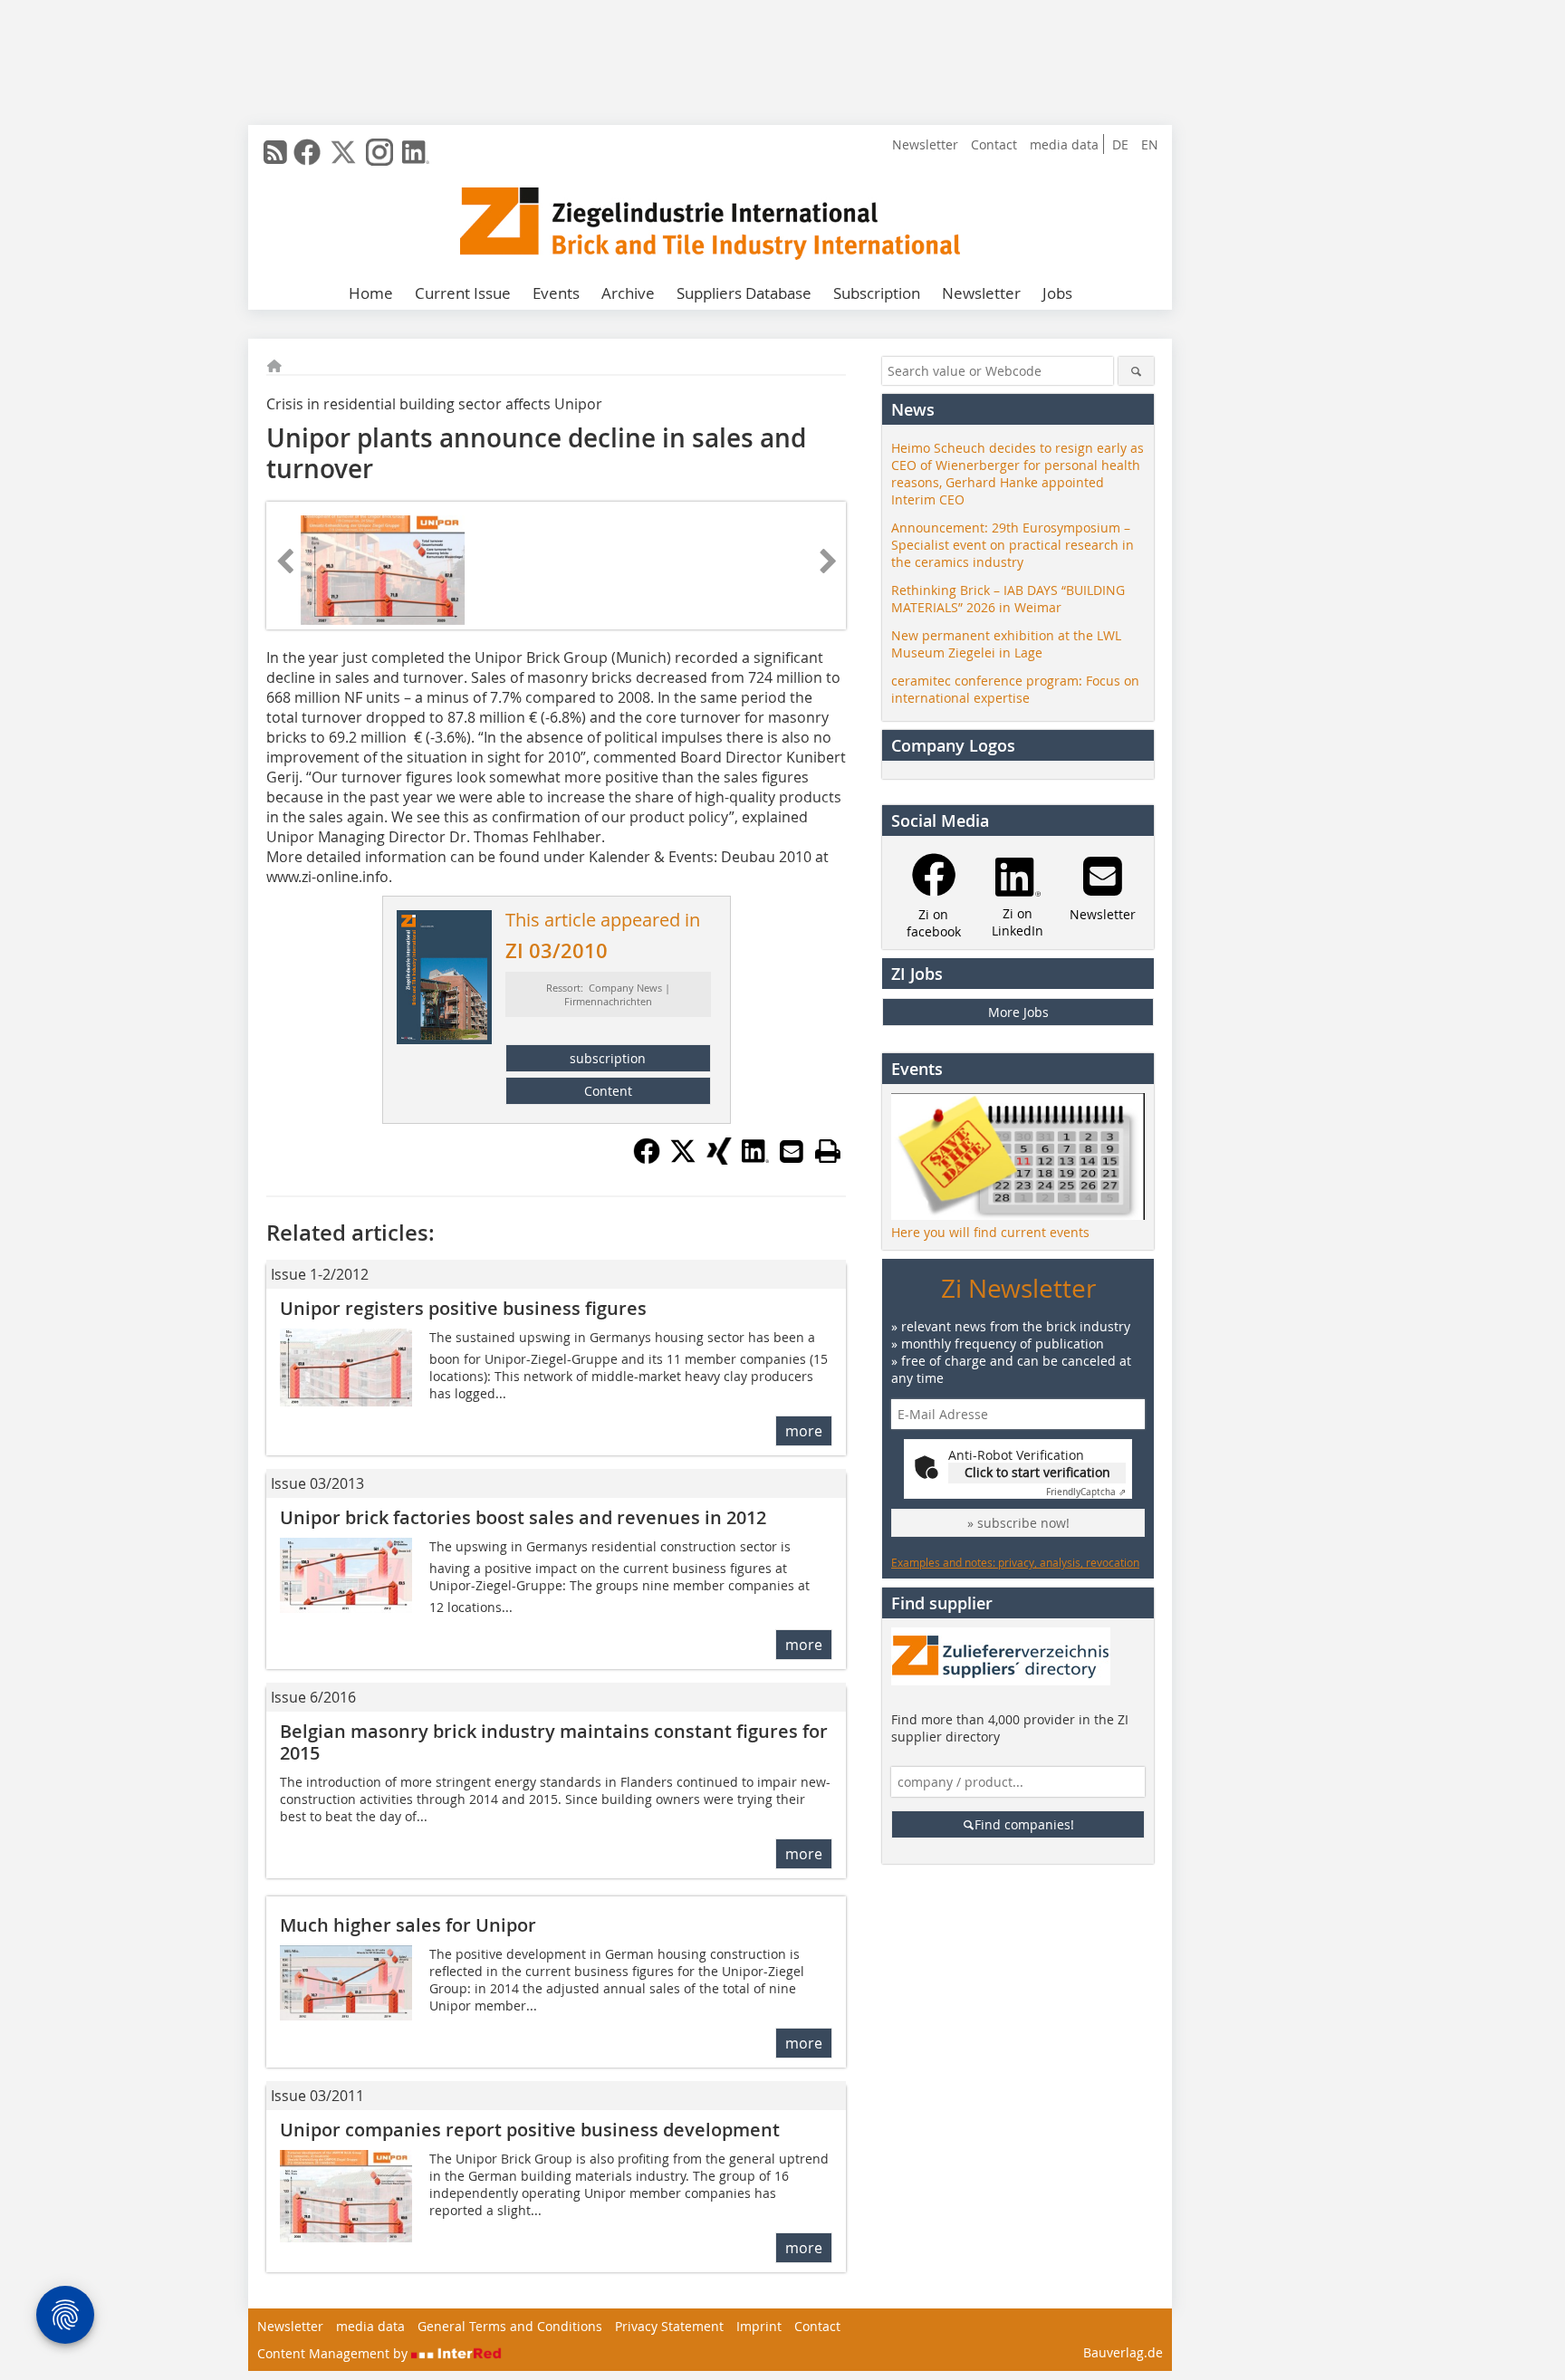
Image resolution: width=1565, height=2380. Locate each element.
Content (608, 1091)
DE (1120, 144)
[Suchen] (1136, 371)
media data (1064, 144)
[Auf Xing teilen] (719, 1159)
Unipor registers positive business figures (463, 1308)
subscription (608, 1058)
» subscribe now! (1018, 1523)
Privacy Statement (669, 2326)
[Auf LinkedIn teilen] (755, 1159)
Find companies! (1024, 1824)
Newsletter (925, 144)
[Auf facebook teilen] (647, 1159)
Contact (994, 144)
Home (371, 293)
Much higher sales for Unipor (408, 1925)
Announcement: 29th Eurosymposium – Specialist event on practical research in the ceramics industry (1013, 545)
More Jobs (1018, 1012)
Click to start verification (1037, 1472)
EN (1150, 144)
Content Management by (334, 2353)
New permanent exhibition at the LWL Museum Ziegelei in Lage (1006, 644)
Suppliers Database (744, 293)
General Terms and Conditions (510, 2326)
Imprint (759, 2326)
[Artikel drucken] (828, 1151)
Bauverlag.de (1123, 2352)
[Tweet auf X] (683, 1159)
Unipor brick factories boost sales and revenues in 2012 (523, 1517)
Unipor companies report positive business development (530, 2130)
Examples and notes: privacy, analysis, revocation (1015, 1562)
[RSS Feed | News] (275, 152)
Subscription (877, 293)
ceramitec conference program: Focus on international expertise (1015, 689)
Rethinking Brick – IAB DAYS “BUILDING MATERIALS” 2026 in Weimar (1008, 599)
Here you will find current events (990, 1232)
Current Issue (463, 293)
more (804, 1431)
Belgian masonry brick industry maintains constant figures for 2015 (554, 1742)
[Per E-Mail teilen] (792, 1151)
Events (556, 293)
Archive (628, 293)
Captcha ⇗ (1086, 1492)
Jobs (1057, 293)
